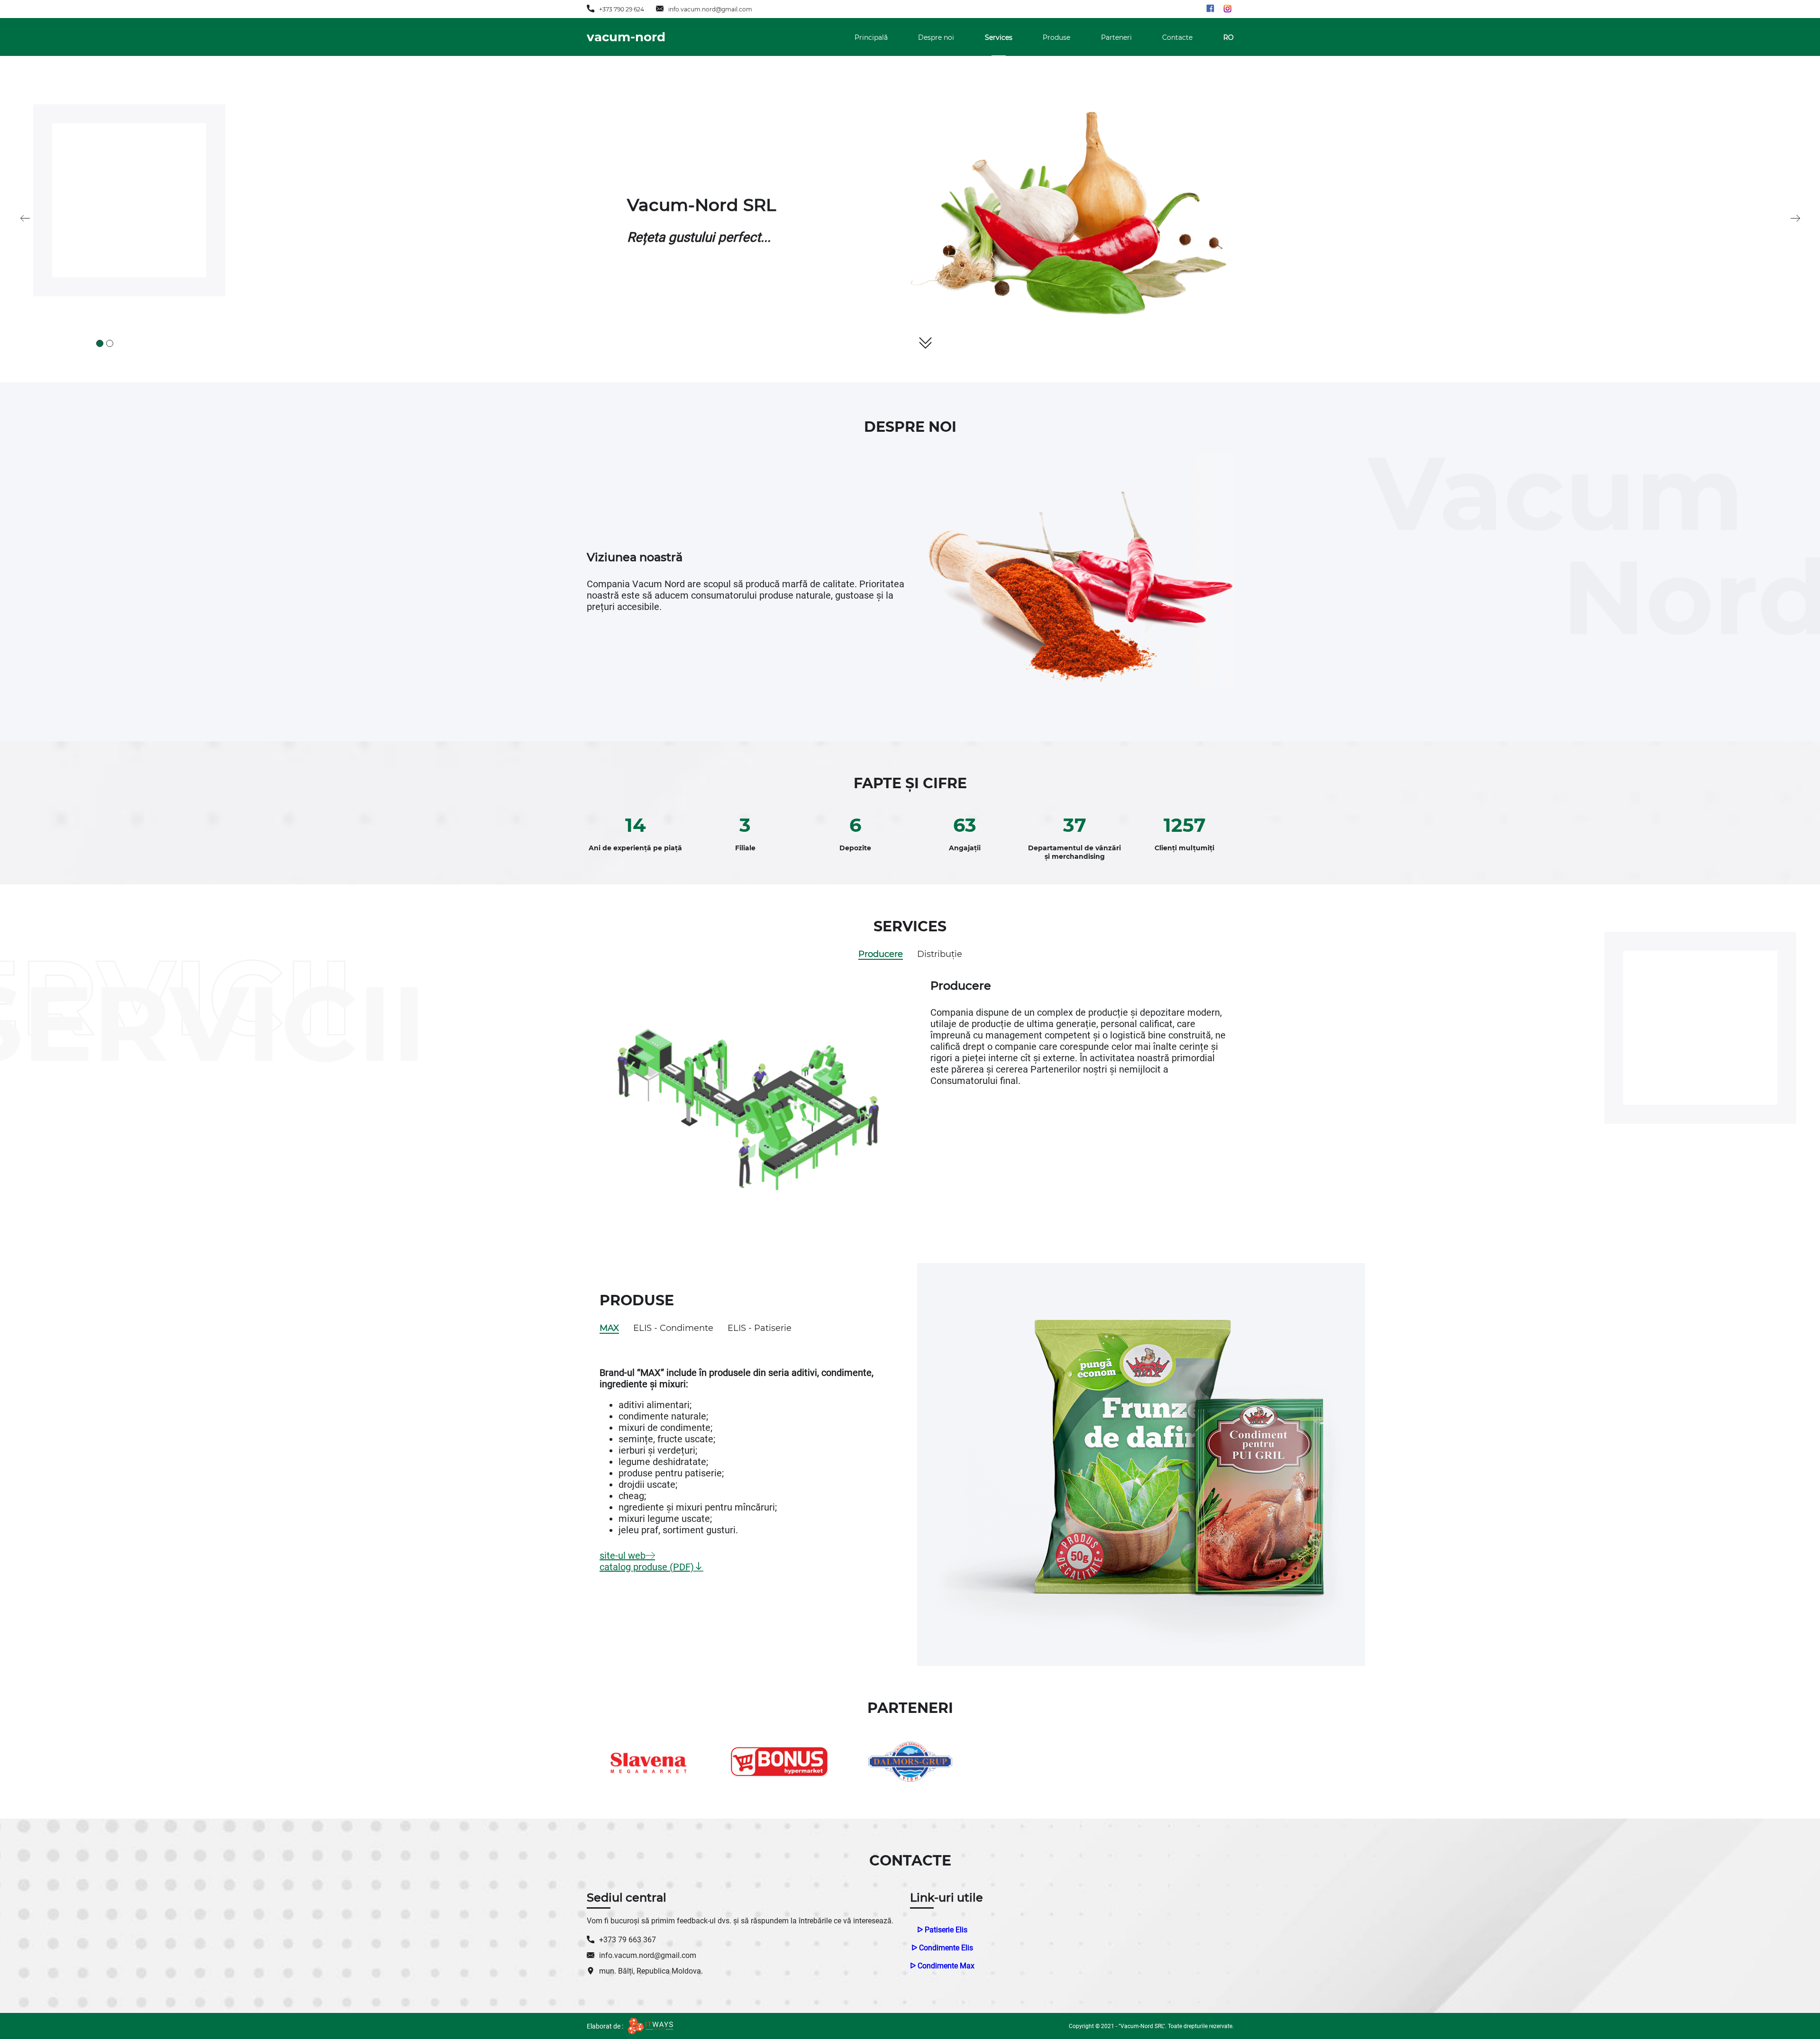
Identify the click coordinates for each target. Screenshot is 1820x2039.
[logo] (651, 2026)
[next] (1795, 219)
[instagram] (1225, 9)
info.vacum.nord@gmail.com (710, 9)
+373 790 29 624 (622, 9)
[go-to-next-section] (925, 343)
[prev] (25, 219)
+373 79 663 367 (628, 1940)
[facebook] (1210, 9)
